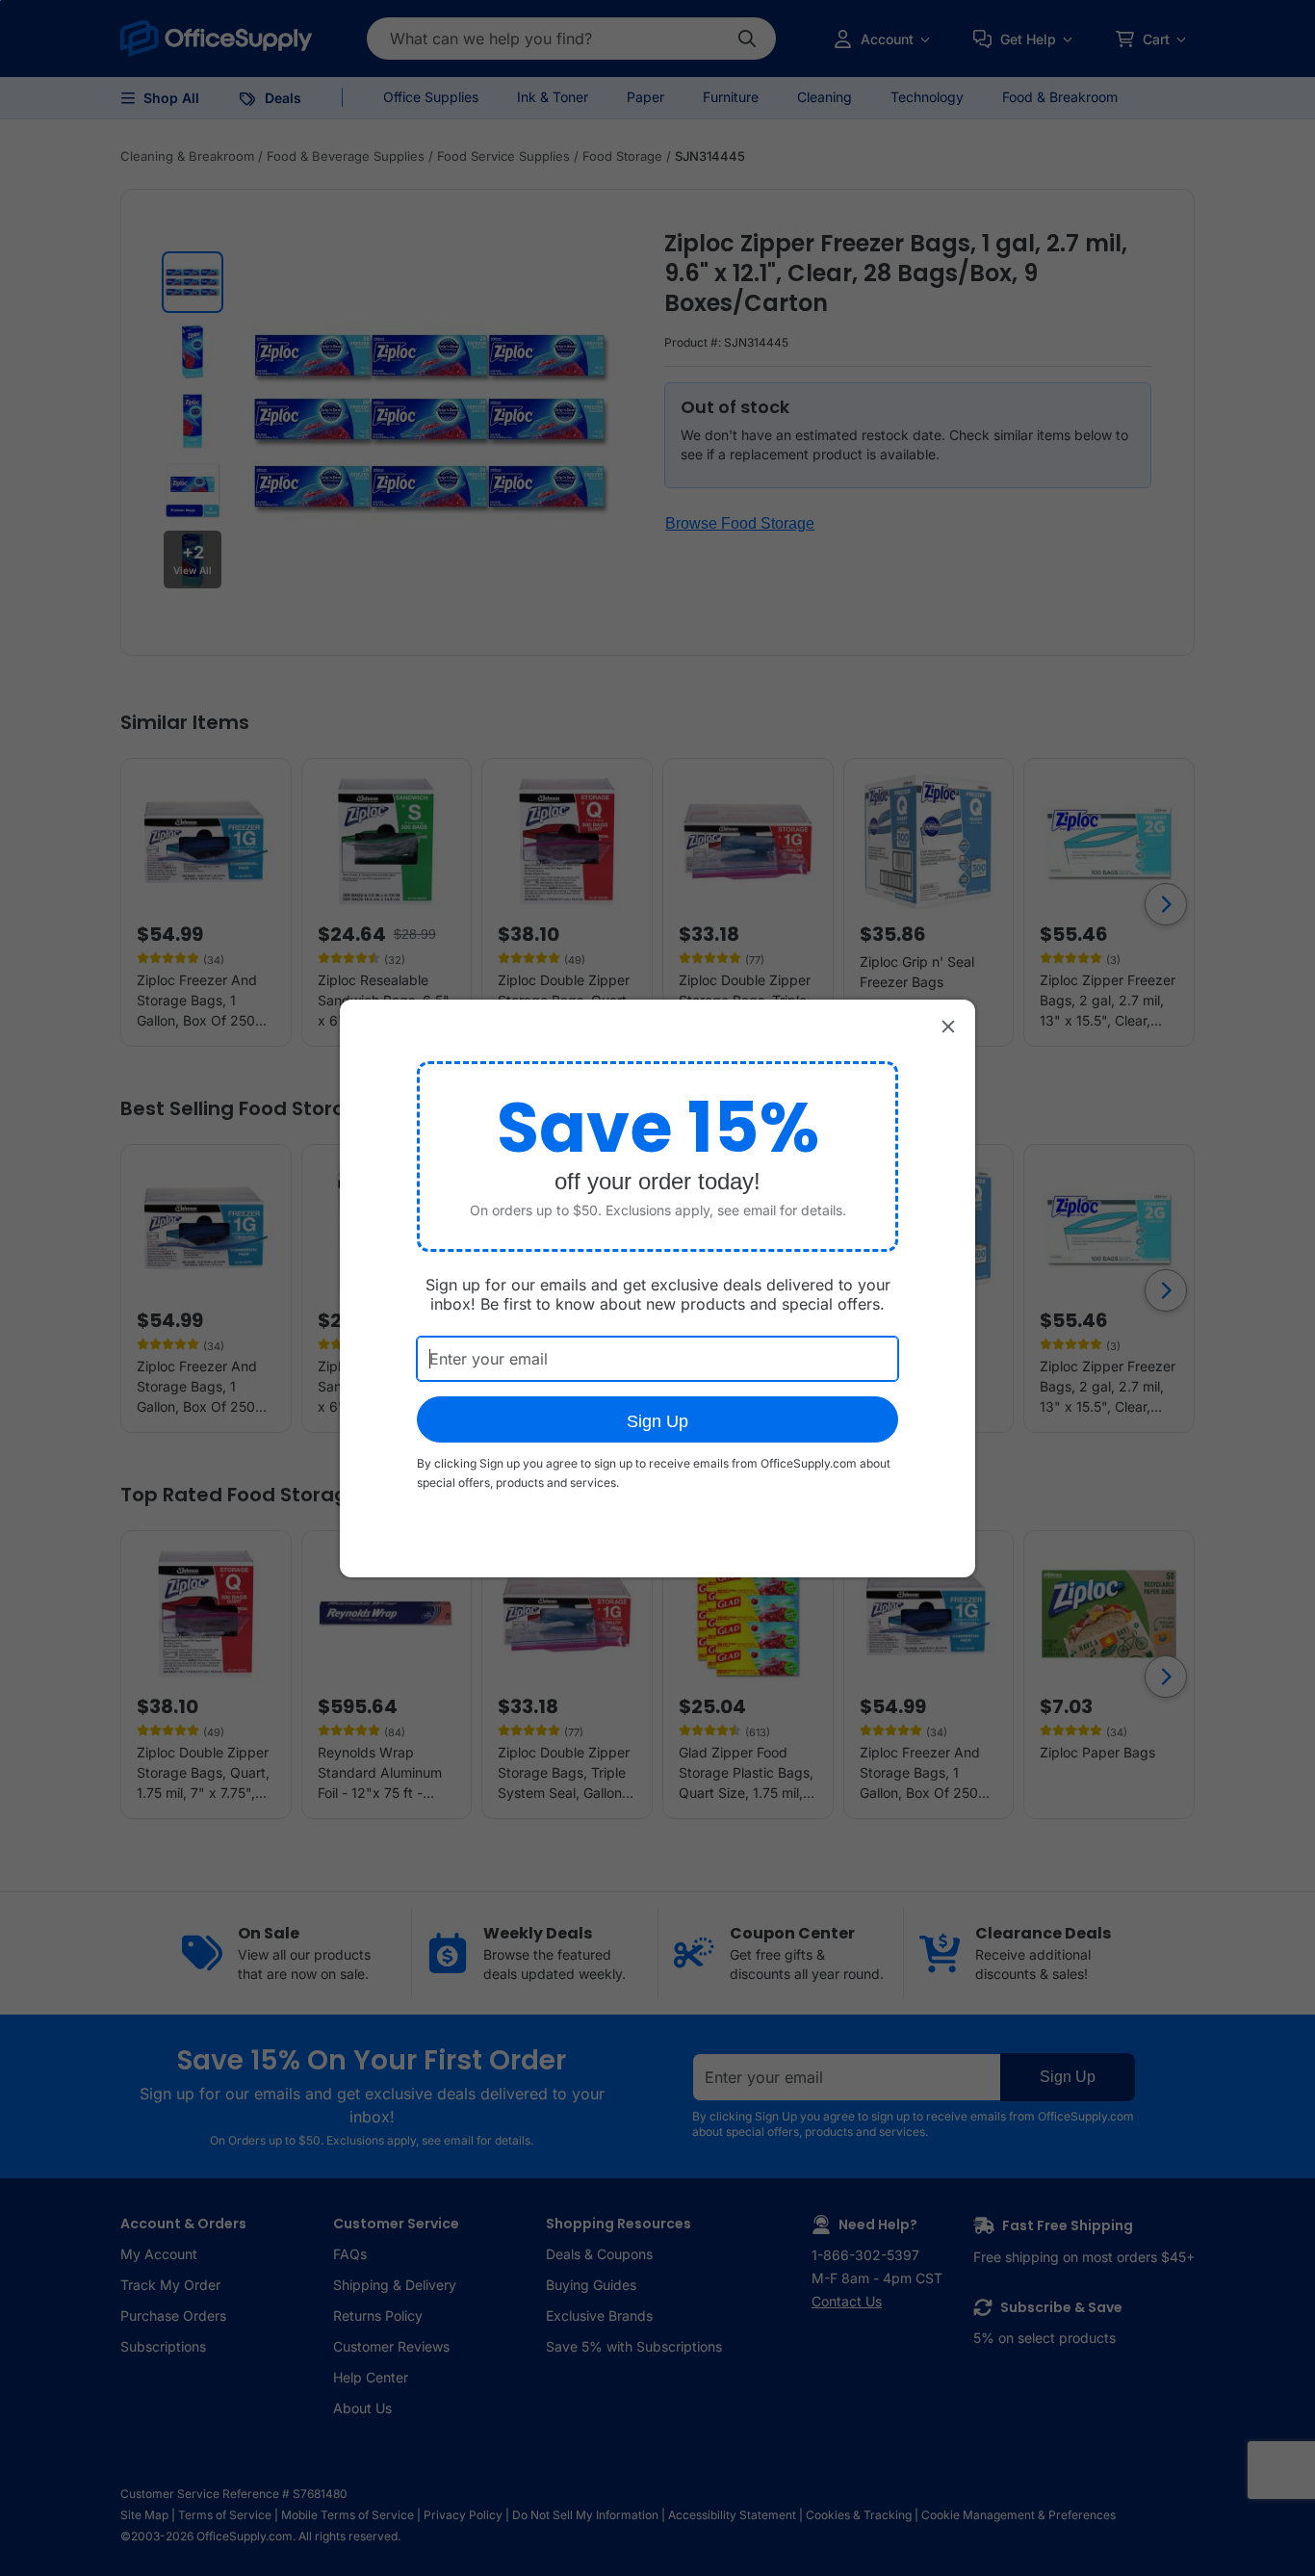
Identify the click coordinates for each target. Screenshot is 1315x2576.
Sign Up (657, 1421)
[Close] (948, 1027)
